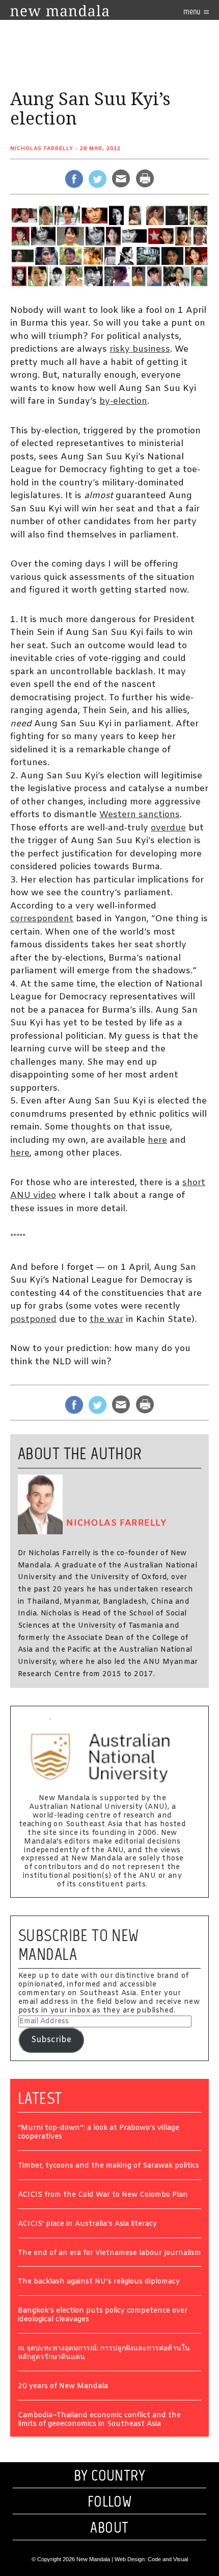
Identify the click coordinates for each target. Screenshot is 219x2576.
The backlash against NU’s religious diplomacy (99, 2282)
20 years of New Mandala (63, 2387)
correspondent (42, 919)
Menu (193, 11)
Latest (40, 2098)
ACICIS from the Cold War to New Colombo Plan (103, 2195)
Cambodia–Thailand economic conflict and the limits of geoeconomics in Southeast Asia (99, 2420)
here (157, 1140)
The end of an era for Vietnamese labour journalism (109, 2254)
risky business (140, 349)
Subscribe (51, 2040)
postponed (33, 1320)
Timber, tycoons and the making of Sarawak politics (108, 2166)
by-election (123, 401)
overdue (168, 828)
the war (106, 1320)
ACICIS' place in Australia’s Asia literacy (87, 2225)
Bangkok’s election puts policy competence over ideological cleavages (103, 2316)
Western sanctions (140, 815)
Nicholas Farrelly (42, 149)
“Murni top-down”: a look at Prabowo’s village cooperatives (99, 2133)
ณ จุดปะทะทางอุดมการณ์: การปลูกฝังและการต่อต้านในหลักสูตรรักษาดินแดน (104, 2353)
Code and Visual (168, 2559)
